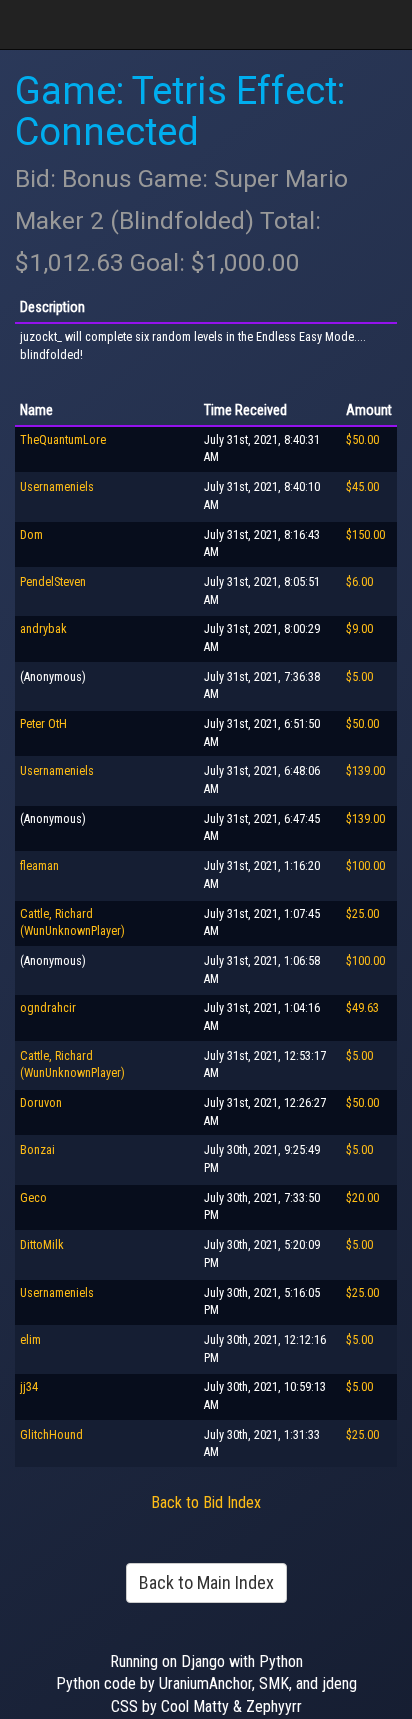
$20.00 (362, 1198)
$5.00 (359, 677)
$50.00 (362, 440)
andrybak (43, 629)
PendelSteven (53, 582)
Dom (31, 535)
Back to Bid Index (206, 1502)
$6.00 (359, 582)
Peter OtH (43, 724)
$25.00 (362, 914)
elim (30, 1340)
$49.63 (362, 1008)
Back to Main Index (206, 1582)
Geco (33, 1198)
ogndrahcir (48, 1008)
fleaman (39, 866)
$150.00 (365, 535)
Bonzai (37, 1150)
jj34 (29, 1387)
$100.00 (365, 866)
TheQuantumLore (63, 440)
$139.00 (365, 771)
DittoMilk (42, 1245)
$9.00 (359, 629)
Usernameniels (57, 487)
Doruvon (41, 1103)
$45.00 (362, 487)
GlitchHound (51, 1435)
